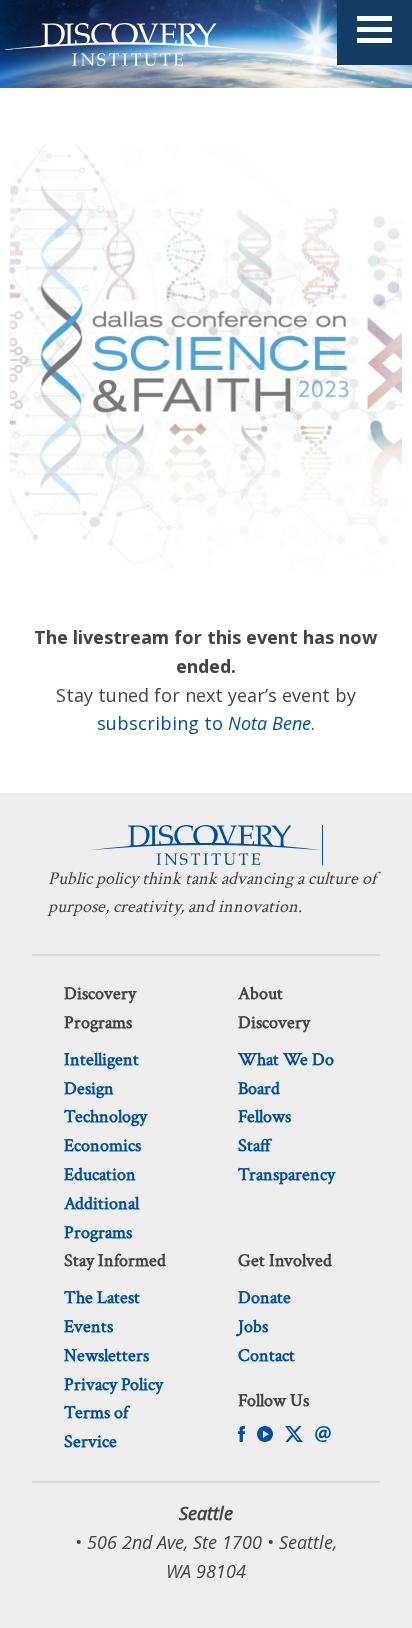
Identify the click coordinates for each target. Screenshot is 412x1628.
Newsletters (106, 1355)
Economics (102, 1145)
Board (259, 1088)
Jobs (253, 1326)
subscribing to (204, 723)
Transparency (286, 1174)
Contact (266, 1355)
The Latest (102, 1297)
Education (100, 1174)
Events (88, 1326)
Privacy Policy (113, 1384)
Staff (254, 1145)
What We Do (286, 1059)
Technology (105, 1116)
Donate (264, 1297)
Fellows (264, 1116)
